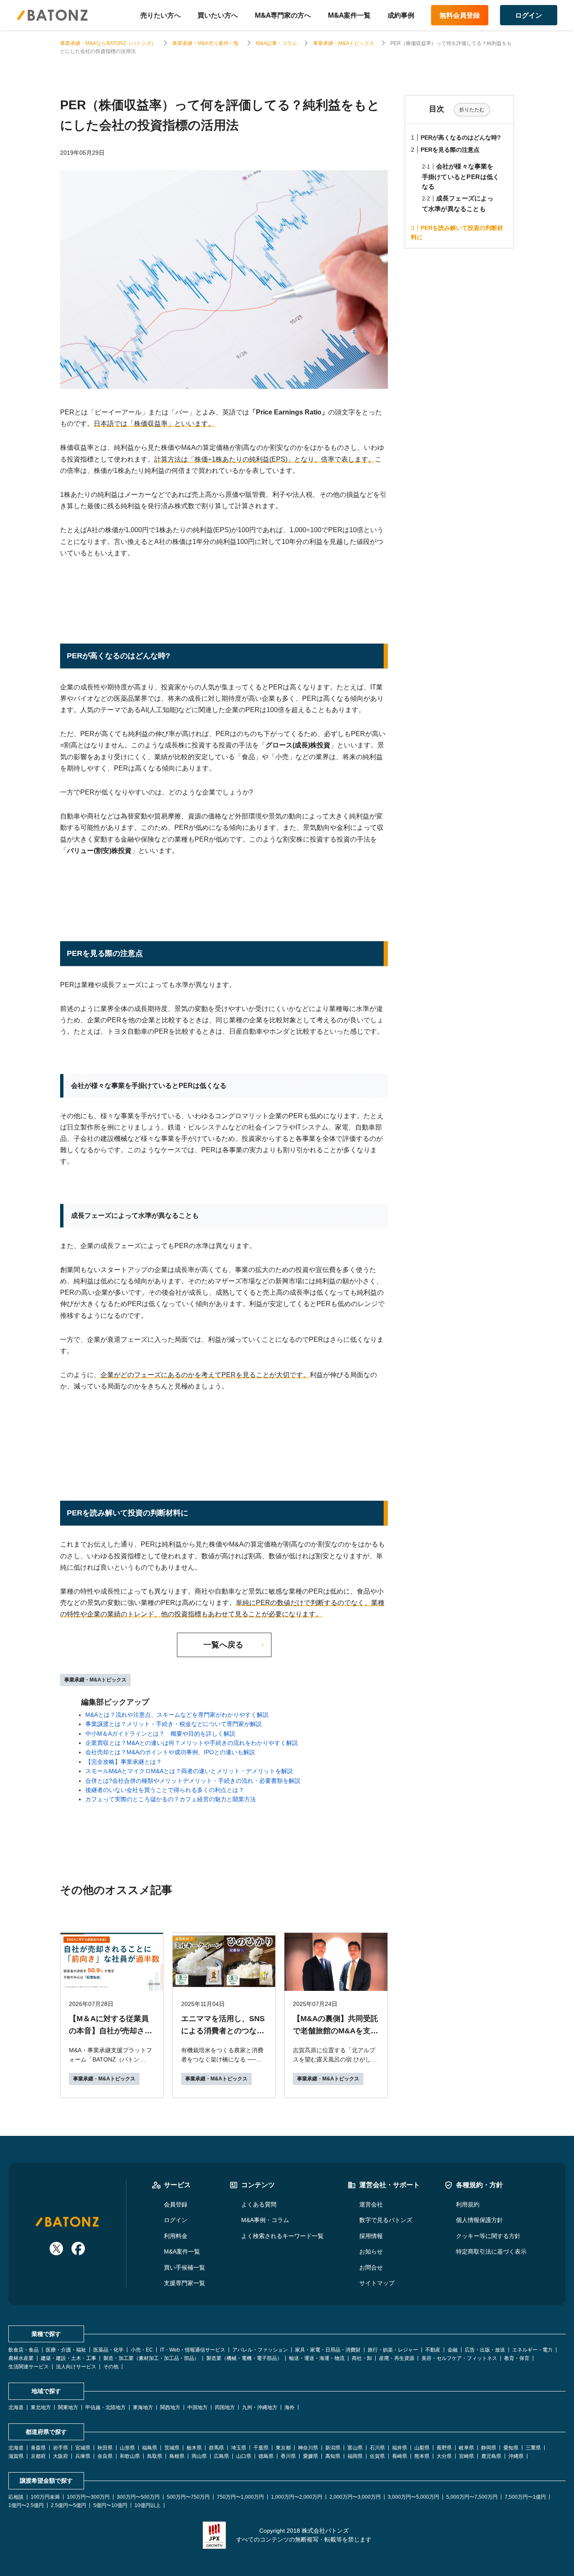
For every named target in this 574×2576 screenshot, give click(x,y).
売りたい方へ (161, 15)
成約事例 (401, 15)
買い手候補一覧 (184, 2267)
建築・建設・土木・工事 (68, 2358)
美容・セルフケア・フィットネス (459, 2358)
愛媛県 (311, 2456)
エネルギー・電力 (532, 2350)
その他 (111, 2367)
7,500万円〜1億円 (525, 2497)
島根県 (177, 2456)
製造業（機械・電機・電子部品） (244, 2358)
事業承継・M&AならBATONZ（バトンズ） (108, 43)
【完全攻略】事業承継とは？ (124, 1762)
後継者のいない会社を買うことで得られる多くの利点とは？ (165, 1790)
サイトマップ (377, 2283)
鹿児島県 (491, 2456)
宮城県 (83, 2448)
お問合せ (371, 2267)
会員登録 (176, 2204)
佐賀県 (377, 2456)
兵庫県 (83, 2456)
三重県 (533, 2448)
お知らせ (371, 2251)
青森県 (38, 2448)
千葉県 (261, 2448)
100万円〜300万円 (88, 2497)
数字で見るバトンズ (386, 2220)
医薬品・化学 (108, 2350)
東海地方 (143, 2407)
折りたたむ (472, 110)
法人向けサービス (76, 2367)
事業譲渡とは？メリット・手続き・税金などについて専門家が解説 (174, 1724)
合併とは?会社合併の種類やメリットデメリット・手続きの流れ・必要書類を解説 (193, 1781)
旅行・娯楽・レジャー (393, 2350)
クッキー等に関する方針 (488, 2236)
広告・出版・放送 (485, 2350)
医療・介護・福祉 (66, 2350)
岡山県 (199, 2456)
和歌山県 (130, 2456)
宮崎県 (466, 2456)
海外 (290, 2407)
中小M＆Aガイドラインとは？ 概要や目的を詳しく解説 (160, 1734)
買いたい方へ (218, 15)
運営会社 (371, 2204)
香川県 (288, 2456)
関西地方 (170, 2407)
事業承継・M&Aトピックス (344, 43)
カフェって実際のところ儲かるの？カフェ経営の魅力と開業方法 (171, 1799)
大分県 (444, 2456)
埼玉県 (239, 2448)
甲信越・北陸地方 (105, 2407)
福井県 (400, 2448)
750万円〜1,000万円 (240, 2497)
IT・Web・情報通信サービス (193, 2350)
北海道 (16, 2407)
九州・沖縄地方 (260, 2407)
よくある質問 (259, 2204)
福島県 (150, 2448)
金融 (453, 2350)
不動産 (433, 2350)
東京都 (283, 2448)
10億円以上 (147, 2505)
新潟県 (333, 2448)
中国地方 (197, 2407)
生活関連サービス (29, 2367)
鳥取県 (155, 2456)
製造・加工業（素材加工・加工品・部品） (151, 2358)
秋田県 (105, 2448)
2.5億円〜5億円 (68, 2505)
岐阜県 (466, 2448)
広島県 (221, 2456)
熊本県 (422, 2456)
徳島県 (266, 2456)
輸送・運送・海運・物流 (317, 2358)
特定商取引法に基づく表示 (491, 2251)
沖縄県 (516, 2456)
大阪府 (61, 2456)
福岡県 (355, 2456)
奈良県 (105, 2456)
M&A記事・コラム (276, 43)
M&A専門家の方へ (283, 15)
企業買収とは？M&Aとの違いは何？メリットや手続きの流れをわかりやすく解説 (192, 1743)
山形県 (127, 2448)
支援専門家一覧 (184, 2283)
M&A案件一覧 (349, 15)
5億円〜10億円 (110, 2505)
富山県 (355, 2448)
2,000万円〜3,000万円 (355, 2497)
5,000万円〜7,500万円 (472, 2497)
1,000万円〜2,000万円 (297, 2497)
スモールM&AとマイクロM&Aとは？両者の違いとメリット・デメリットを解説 (189, 1771)
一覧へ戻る (223, 1645)
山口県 (244, 2456)
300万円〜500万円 (138, 2497)
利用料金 (176, 2236)
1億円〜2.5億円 (26, 2505)
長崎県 (400, 2456)
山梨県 (422, 2448)
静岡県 (489, 2448)
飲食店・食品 (24, 2350)
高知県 (333, 2456)
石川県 (377, 2448)
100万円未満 (45, 2497)
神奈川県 (308, 2448)
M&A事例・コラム (265, 2220)
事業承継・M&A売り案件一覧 (206, 43)
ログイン (176, 2220)
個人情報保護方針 (479, 2220)
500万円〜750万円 (188, 2497)
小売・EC (142, 2350)
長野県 (444, 2448)
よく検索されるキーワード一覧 (282, 2236)
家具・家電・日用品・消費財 (328, 2350)
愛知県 (511, 2448)
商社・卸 (362, 2358)
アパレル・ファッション (260, 2350)
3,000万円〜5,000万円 (413, 2497)
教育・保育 (517, 2358)
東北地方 (41, 2407)
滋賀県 (16, 2456)
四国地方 (225, 2407)
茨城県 (172, 2448)
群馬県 (216, 2448)
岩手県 (61, 2448)
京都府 (38, 2456)
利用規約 (468, 2204)
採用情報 (371, 2236)
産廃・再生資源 (397, 2358)
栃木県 (194, 2448)
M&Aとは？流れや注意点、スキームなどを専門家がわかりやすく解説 (177, 1715)
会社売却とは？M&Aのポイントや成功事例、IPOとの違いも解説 (170, 1752)
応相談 (16, 2497)
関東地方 (68, 2407)
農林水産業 (21, 2358)
